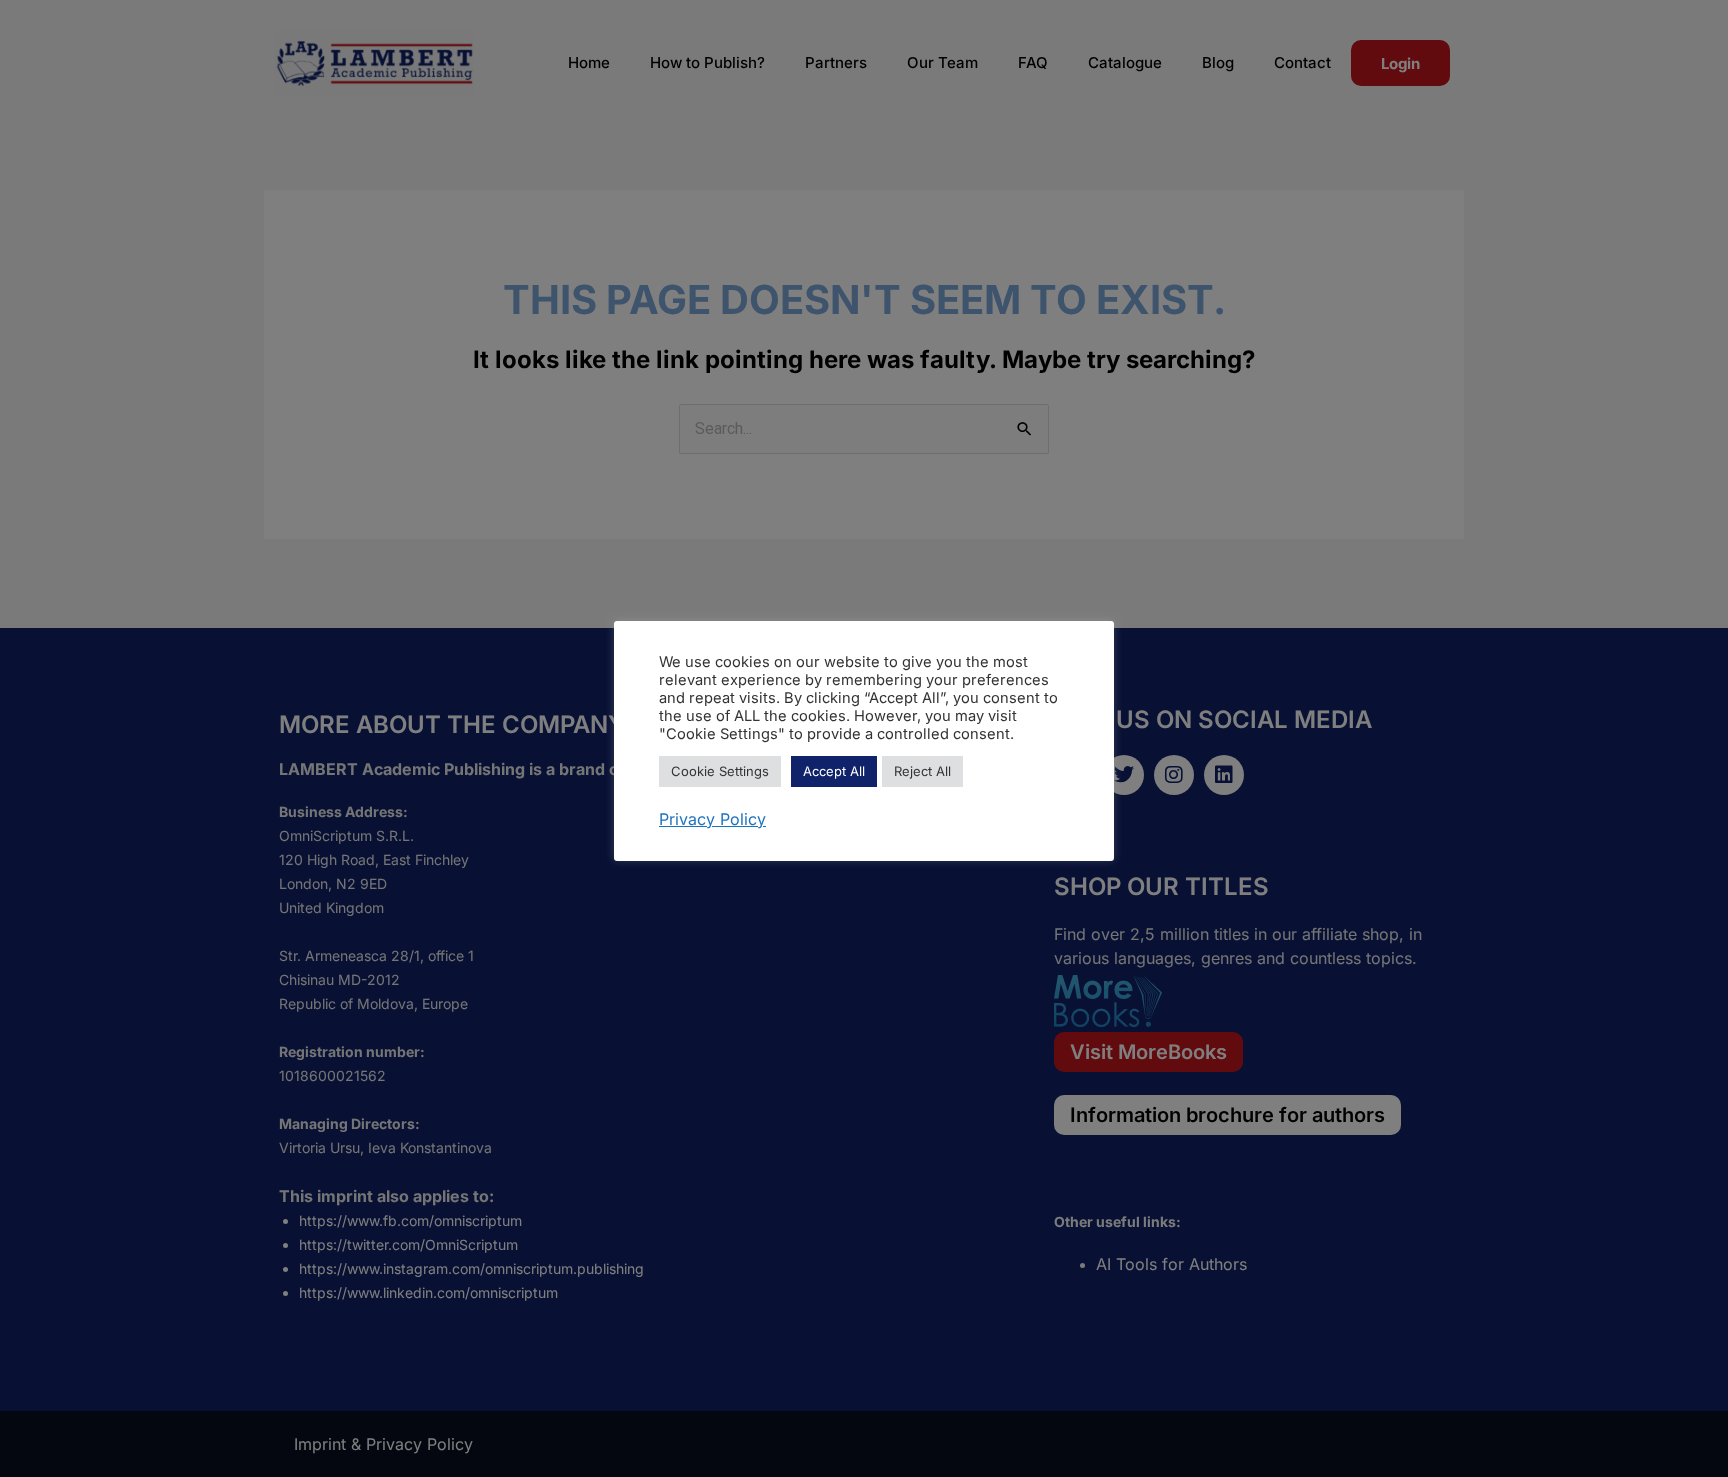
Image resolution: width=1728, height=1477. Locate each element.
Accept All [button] (834, 771)
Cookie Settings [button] (720, 771)
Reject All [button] (922, 771)
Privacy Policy (712, 819)
